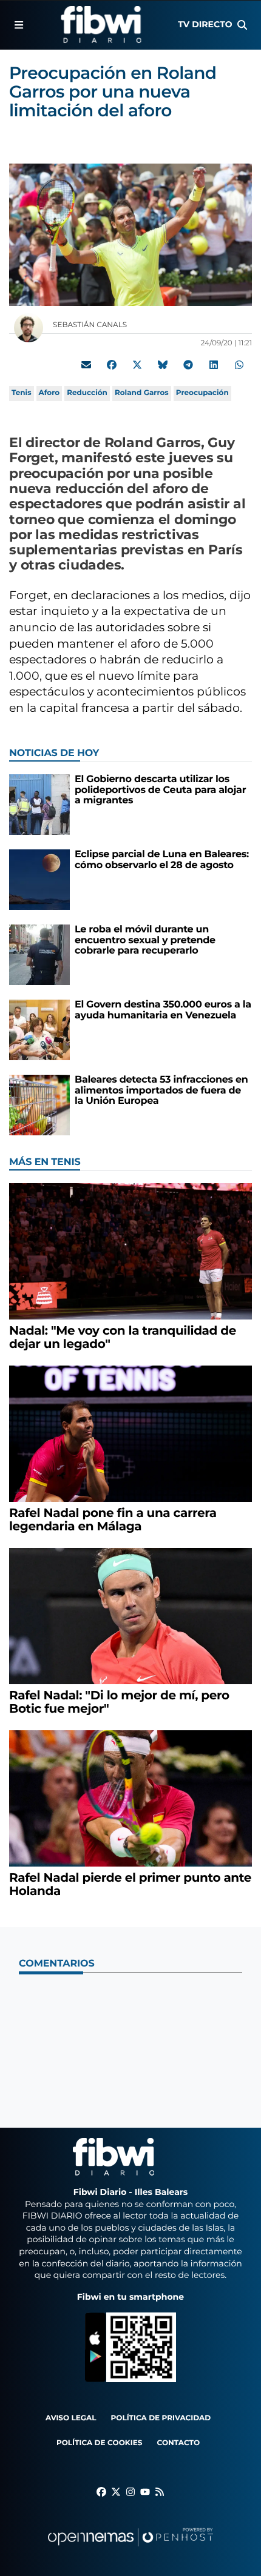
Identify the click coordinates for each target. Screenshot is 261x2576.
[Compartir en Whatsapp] (239, 365)
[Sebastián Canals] (29, 327)
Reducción (87, 393)
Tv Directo (205, 24)
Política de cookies (99, 2443)
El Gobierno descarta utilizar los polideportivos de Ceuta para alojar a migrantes (160, 790)
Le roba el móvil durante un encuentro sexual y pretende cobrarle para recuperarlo (145, 940)
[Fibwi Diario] (101, 25)
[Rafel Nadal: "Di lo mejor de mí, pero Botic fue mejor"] (130, 1616)
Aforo (49, 393)
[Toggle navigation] (19, 25)
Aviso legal (71, 2418)
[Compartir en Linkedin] (214, 365)
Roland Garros (142, 393)
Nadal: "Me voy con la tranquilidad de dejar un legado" (123, 1338)
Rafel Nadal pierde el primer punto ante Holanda (130, 1885)
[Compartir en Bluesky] (163, 365)
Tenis (22, 393)
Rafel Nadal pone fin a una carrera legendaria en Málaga (113, 1520)
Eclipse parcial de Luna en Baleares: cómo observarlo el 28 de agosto (162, 860)
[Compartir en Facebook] (112, 365)
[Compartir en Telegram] (188, 365)
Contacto (178, 2443)
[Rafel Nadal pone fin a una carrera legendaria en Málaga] (130, 1434)
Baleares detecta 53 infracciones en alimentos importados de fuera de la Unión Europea (161, 1090)
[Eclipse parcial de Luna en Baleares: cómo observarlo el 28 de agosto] (39, 879)
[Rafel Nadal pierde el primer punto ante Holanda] (130, 1798)
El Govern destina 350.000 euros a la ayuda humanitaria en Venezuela (163, 1010)
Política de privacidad (161, 2418)
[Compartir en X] (137, 365)
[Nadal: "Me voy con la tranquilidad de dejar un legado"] (130, 1251)
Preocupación (202, 393)
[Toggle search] (242, 25)
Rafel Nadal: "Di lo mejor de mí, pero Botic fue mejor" (119, 1702)
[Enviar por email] (86, 365)
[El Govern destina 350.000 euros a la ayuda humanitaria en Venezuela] (39, 1030)
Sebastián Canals (91, 325)
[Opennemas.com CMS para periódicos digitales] (130, 2549)
